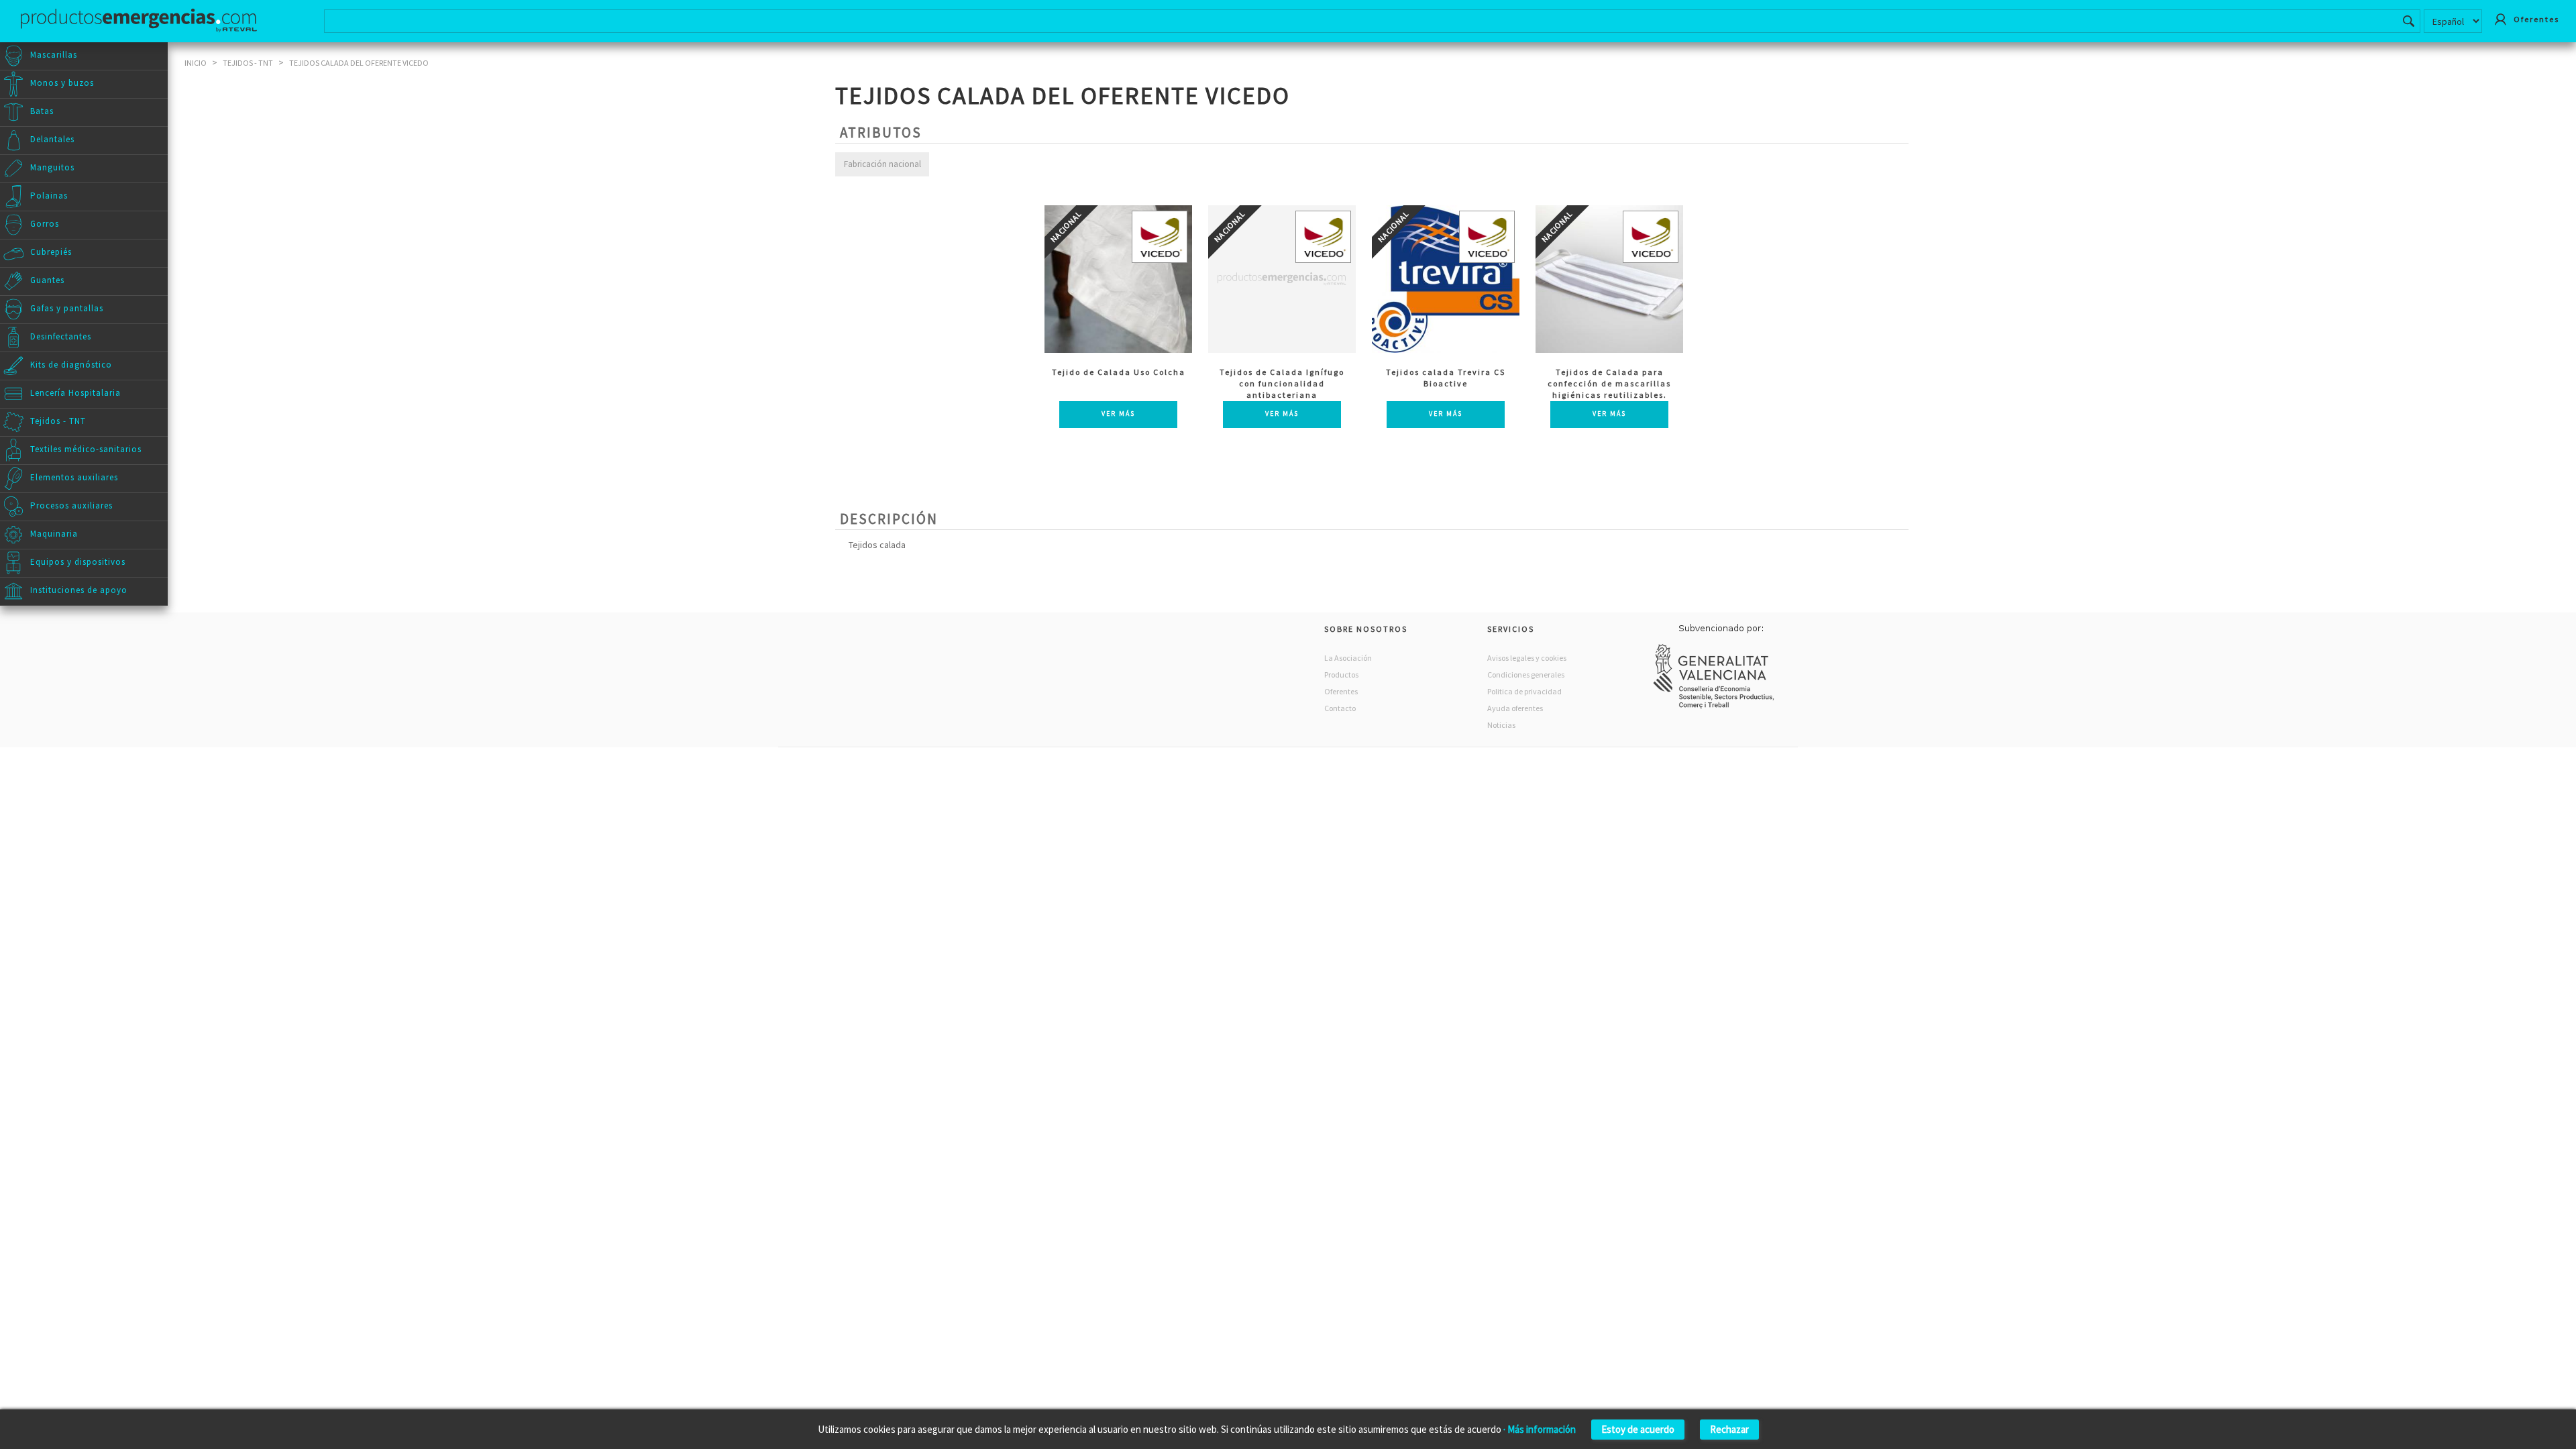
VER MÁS (1118, 414)
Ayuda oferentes (1515, 708)
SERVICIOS (1511, 629)
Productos (1341, 675)
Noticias (1501, 725)
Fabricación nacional (882, 164)
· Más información (1540, 1429)
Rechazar (1729, 1429)
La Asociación (1348, 658)
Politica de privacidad (1524, 691)
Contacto (1340, 708)
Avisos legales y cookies (1527, 658)
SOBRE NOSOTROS (1366, 629)
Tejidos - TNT (248, 63)
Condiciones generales (1526, 675)
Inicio (196, 63)
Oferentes (1341, 691)
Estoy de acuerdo (1638, 1429)
